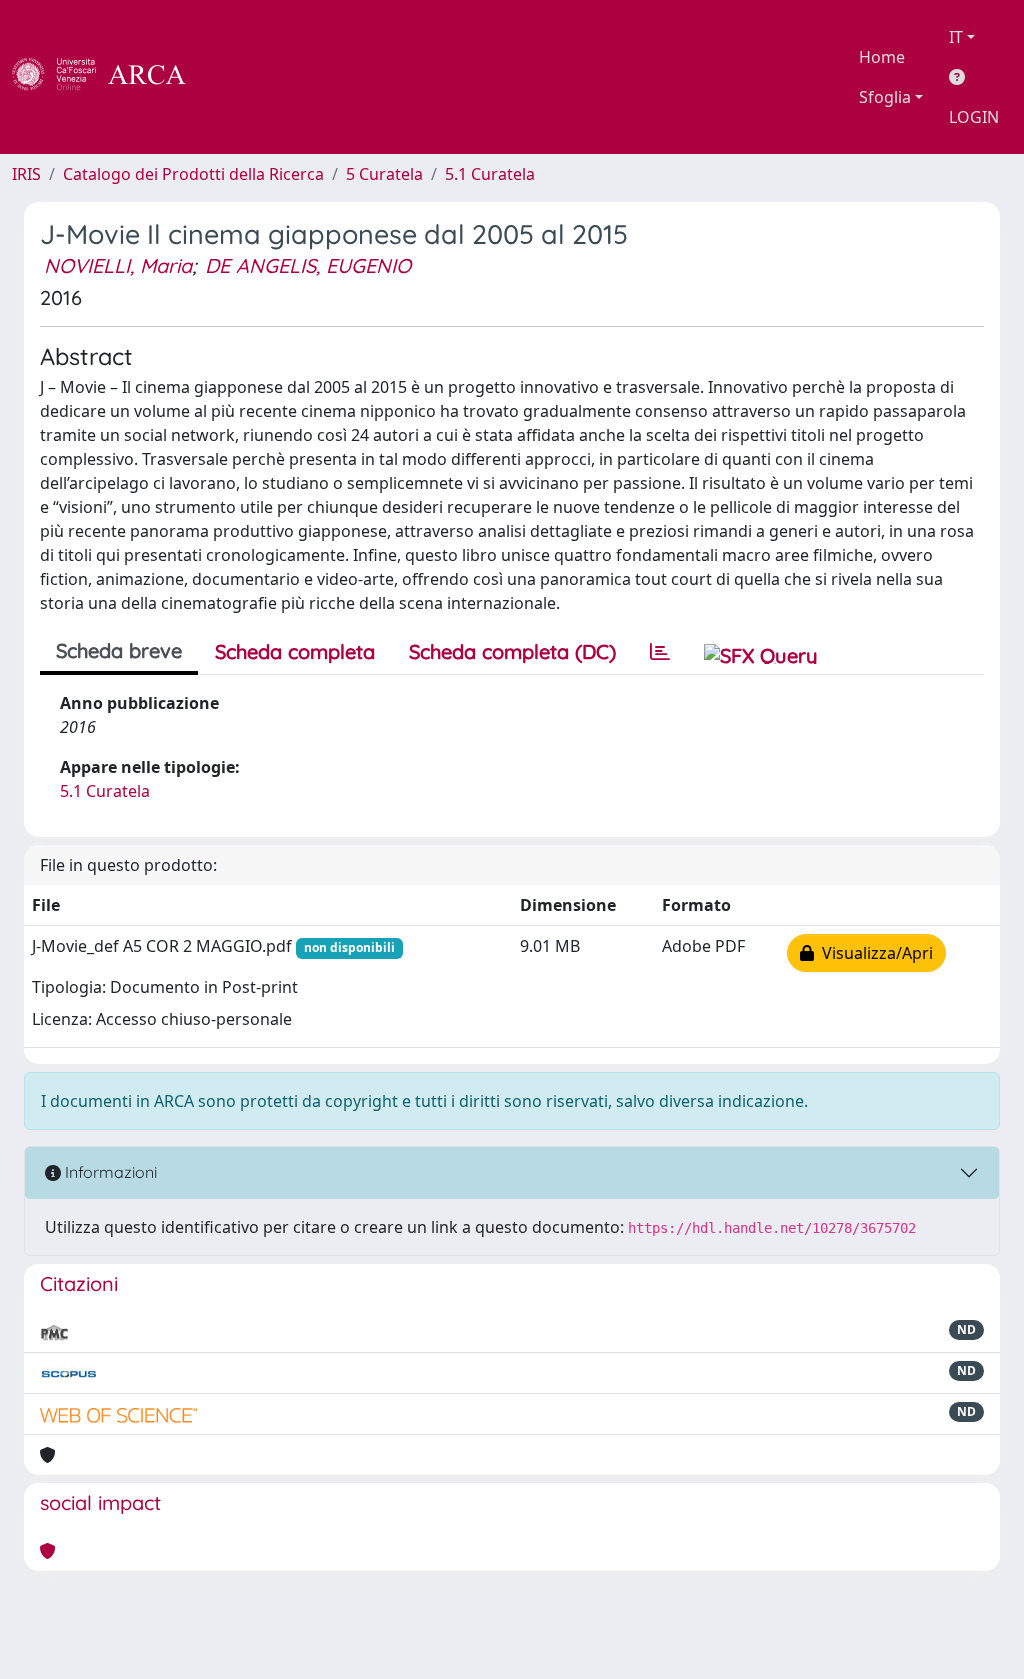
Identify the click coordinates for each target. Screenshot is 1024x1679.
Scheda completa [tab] (295, 651)
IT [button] (956, 37)
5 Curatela (384, 174)
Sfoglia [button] (885, 97)
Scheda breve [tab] (119, 650)
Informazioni (109, 1172)
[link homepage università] (240, 77)
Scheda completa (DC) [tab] (512, 651)
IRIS (26, 174)
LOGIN (974, 117)
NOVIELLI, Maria (118, 265)
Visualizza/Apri (873, 953)
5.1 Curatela (490, 174)
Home (882, 57)
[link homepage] (110, 77)
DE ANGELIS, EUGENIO (308, 265)
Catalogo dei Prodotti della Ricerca (193, 174)
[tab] (660, 652)
